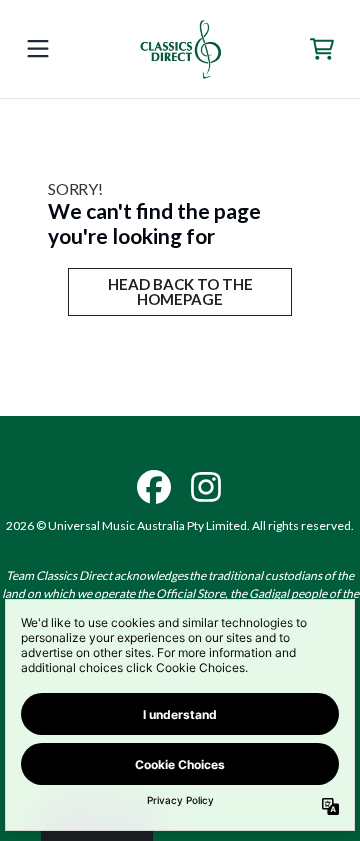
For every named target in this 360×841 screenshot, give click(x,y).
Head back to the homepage (180, 291)
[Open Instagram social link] (206, 487)
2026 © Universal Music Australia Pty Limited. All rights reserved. (180, 525)
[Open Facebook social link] (154, 487)
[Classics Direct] (180, 49)
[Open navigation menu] (38, 49)
